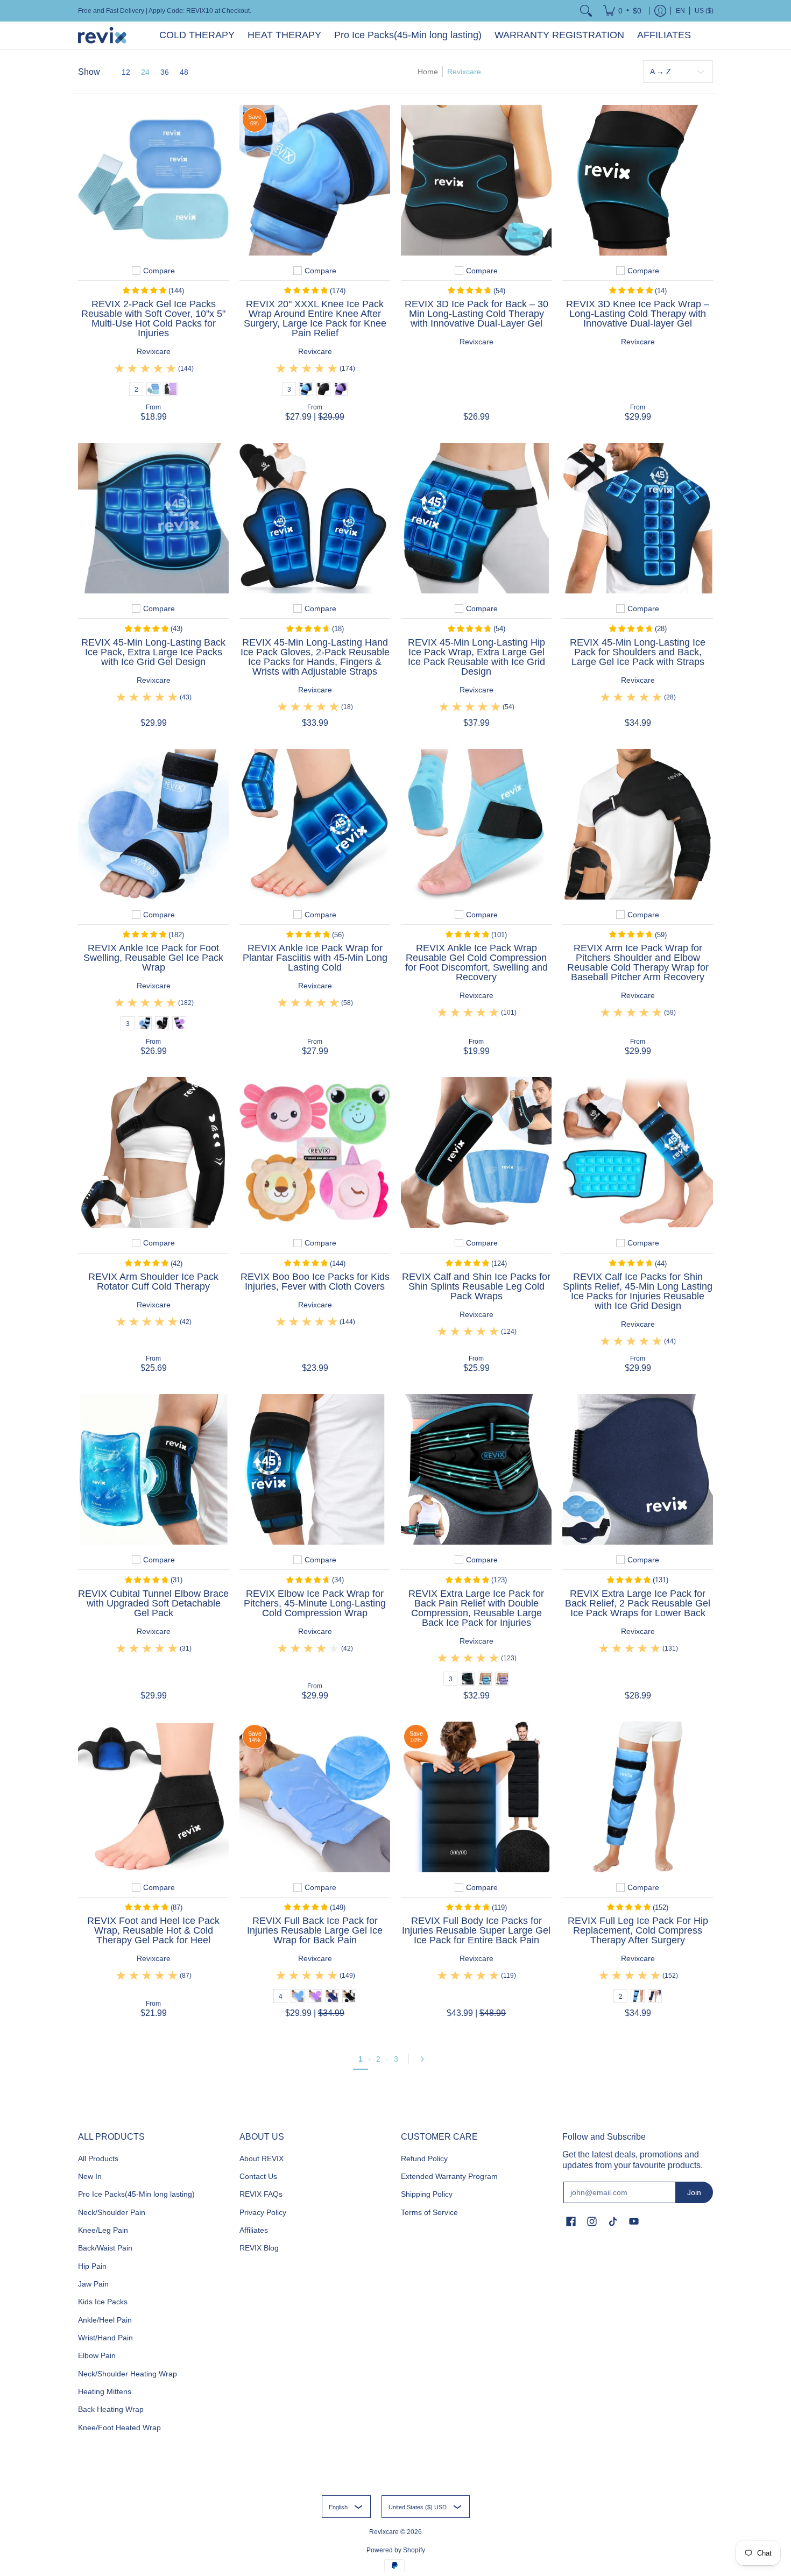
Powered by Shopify (396, 2550)
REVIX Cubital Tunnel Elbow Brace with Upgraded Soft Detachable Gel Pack (153, 1603)
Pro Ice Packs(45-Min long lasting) (136, 2194)
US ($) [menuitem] (704, 11)
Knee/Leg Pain (103, 2230)
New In (90, 2176)
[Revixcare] (102, 35)
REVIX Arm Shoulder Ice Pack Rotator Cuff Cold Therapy (153, 1282)
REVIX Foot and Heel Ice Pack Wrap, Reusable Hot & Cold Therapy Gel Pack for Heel (153, 1930)
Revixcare (154, 351)
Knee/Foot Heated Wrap (119, 2428)
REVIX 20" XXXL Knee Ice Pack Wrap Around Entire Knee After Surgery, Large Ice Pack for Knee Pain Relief (315, 319)
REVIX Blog (259, 2248)
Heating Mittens (105, 2391)
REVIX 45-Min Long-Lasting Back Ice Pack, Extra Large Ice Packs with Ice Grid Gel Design (153, 652)
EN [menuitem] (680, 11)
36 (165, 72)
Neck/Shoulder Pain (112, 2212)
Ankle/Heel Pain (105, 2320)
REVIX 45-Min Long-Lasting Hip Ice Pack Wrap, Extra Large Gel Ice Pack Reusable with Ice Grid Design (476, 657)
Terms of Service (429, 2212)
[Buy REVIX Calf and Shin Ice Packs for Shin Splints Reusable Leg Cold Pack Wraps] (476, 1152)
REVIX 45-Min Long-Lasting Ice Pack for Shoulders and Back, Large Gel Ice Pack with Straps (638, 652)
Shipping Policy (427, 2194)
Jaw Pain (93, 2284)
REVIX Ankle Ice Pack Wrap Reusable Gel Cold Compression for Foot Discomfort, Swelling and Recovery (476, 963)
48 (184, 72)
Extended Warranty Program (449, 2176)
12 (126, 72)
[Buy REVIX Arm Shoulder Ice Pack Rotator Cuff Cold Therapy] (153, 1152)
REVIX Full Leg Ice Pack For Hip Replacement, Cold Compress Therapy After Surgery (638, 1930)
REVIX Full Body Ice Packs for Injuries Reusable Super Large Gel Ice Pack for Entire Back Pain (476, 1930)
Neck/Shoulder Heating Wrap (128, 2374)
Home (428, 72)
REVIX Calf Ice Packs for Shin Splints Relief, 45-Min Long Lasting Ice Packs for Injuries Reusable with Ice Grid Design (638, 1291)
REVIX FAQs (261, 2194)
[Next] (426, 2059)
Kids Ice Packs (103, 2302)
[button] (571, 2222)
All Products (98, 2159)
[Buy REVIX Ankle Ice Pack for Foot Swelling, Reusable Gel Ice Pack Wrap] (153, 824)
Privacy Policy (263, 2212)
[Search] (586, 11)
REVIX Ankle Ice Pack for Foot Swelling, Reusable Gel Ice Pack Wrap (153, 958)
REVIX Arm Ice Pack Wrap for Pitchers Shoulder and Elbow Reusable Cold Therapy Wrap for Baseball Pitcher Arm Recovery (638, 963)
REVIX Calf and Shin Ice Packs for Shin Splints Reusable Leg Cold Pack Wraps (476, 1286)
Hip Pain (92, 2266)
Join (694, 2192)
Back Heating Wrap (111, 2409)
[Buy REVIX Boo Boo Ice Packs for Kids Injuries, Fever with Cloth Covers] (315, 1152)
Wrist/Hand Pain (105, 2338)
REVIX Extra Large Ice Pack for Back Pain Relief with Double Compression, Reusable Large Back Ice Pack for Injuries (476, 1608)
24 (145, 72)
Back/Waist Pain (105, 2248)
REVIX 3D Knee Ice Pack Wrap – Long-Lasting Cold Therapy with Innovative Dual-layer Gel (638, 314)
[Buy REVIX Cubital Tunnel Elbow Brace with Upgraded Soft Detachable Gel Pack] (153, 1469)
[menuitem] (622, 11)
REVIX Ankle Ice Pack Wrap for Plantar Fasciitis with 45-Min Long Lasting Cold (315, 958)
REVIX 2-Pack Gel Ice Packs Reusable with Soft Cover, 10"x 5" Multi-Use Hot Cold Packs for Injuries (153, 319)
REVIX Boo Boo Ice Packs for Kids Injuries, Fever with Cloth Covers (315, 1282)
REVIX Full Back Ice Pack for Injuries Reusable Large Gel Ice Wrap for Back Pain (315, 1930)
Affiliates (254, 2230)
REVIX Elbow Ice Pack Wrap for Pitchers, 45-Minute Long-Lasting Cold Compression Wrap (315, 1603)
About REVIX (262, 2159)
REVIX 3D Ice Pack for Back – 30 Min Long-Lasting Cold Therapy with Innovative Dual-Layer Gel (476, 314)
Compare (159, 271)
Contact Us (258, 2176)
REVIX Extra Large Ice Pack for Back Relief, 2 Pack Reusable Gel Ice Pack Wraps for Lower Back (638, 1603)
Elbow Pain (97, 2355)
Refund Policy (424, 2159)
